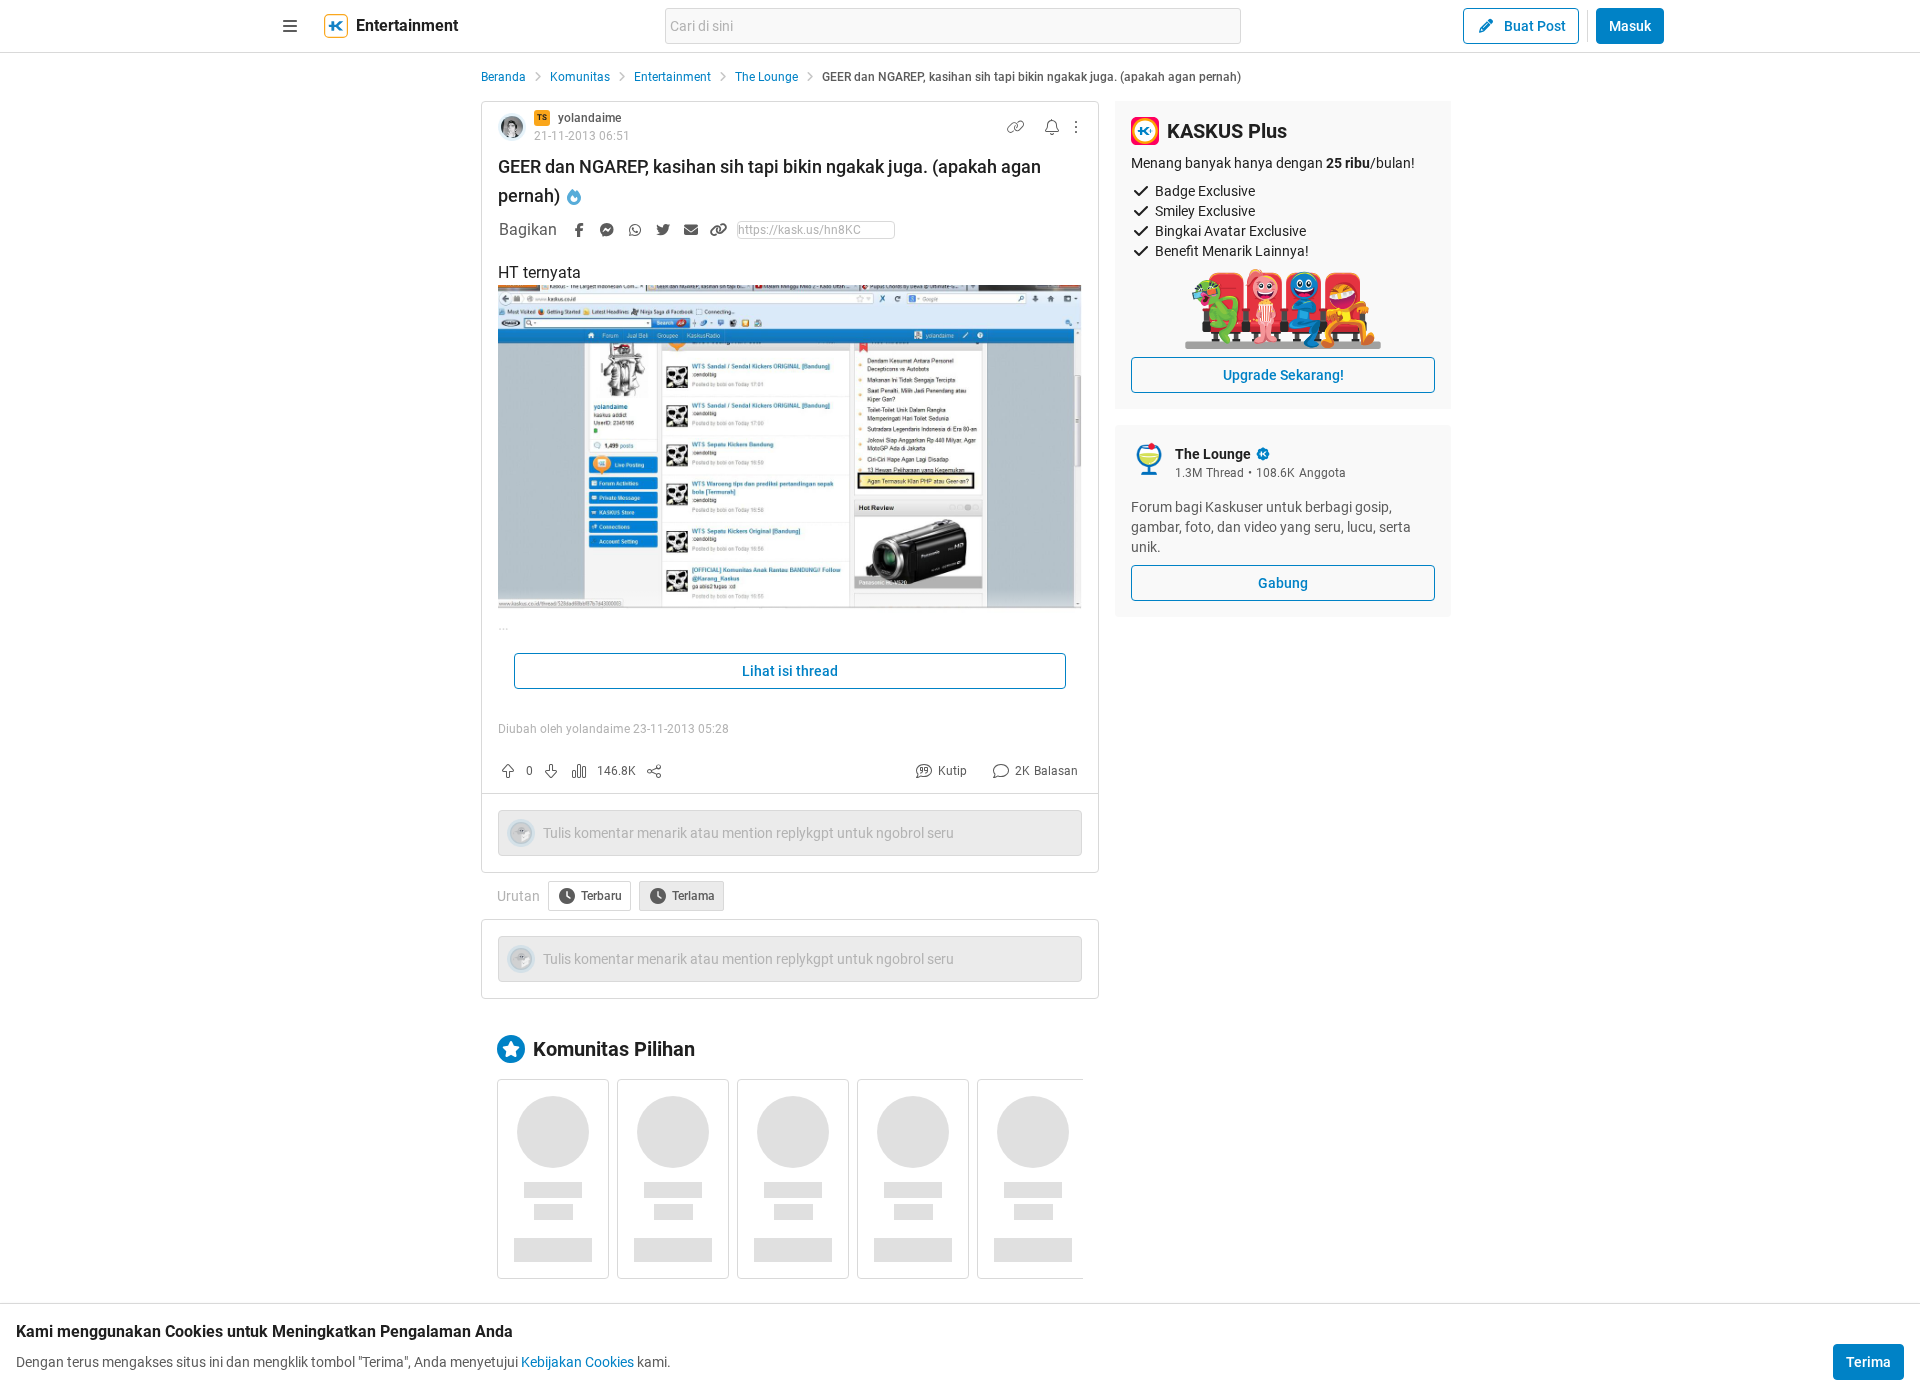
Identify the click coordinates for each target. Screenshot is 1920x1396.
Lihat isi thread (790, 671)
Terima (1868, 1362)
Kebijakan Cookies (577, 1362)
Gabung (1283, 583)
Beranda (503, 77)
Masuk (1630, 26)
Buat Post (1535, 26)
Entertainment (672, 77)
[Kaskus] (336, 26)
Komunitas (580, 77)
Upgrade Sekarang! (1283, 375)
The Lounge (766, 77)
